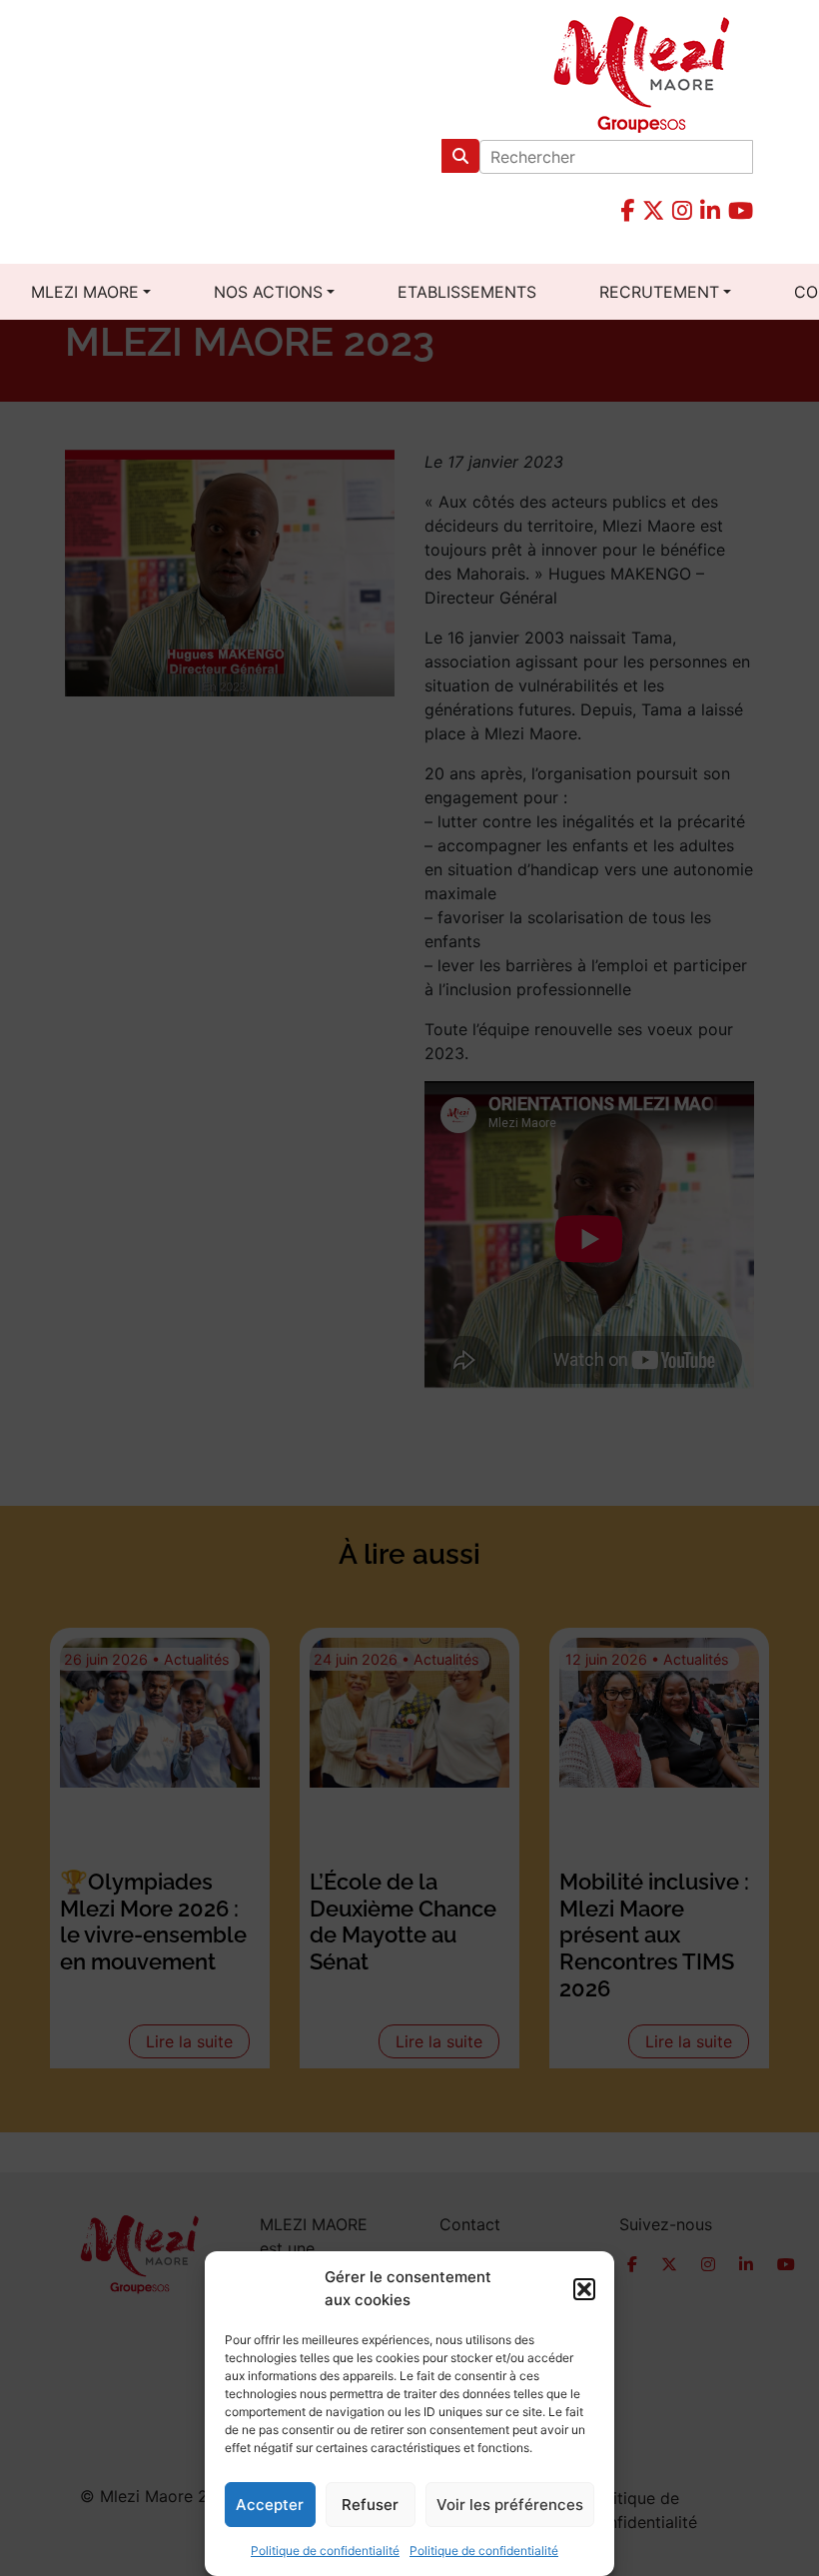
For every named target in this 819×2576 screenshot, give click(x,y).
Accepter (270, 2505)
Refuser (370, 2505)
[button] (584, 2289)
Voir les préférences (510, 2505)
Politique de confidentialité (325, 2551)
